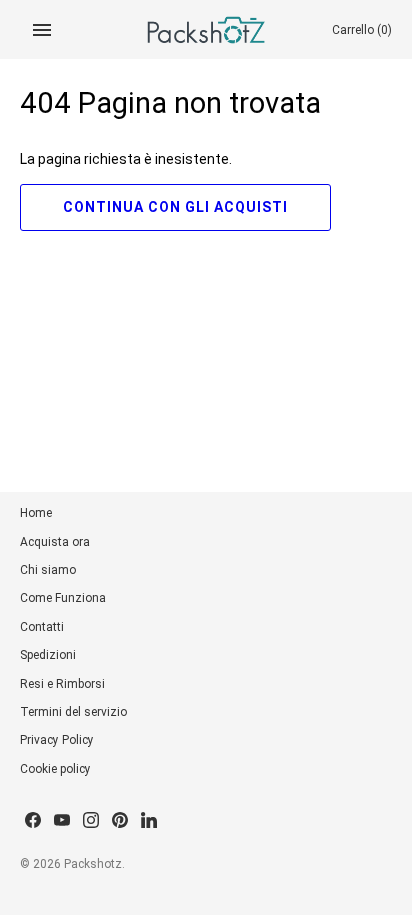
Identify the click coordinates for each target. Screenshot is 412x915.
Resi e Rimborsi (62, 684)
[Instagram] (91, 821)
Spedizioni (48, 655)
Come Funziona (63, 598)
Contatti (42, 627)
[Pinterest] (120, 821)
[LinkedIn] (149, 821)
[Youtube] (62, 821)
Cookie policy (55, 769)
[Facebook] (33, 821)
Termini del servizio (73, 712)
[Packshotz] (206, 29)
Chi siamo (48, 570)
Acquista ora (55, 542)
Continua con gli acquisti (175, 207)
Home (36, 513)
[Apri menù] (42, 30)
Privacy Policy (57, 740)
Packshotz (93, 864)
